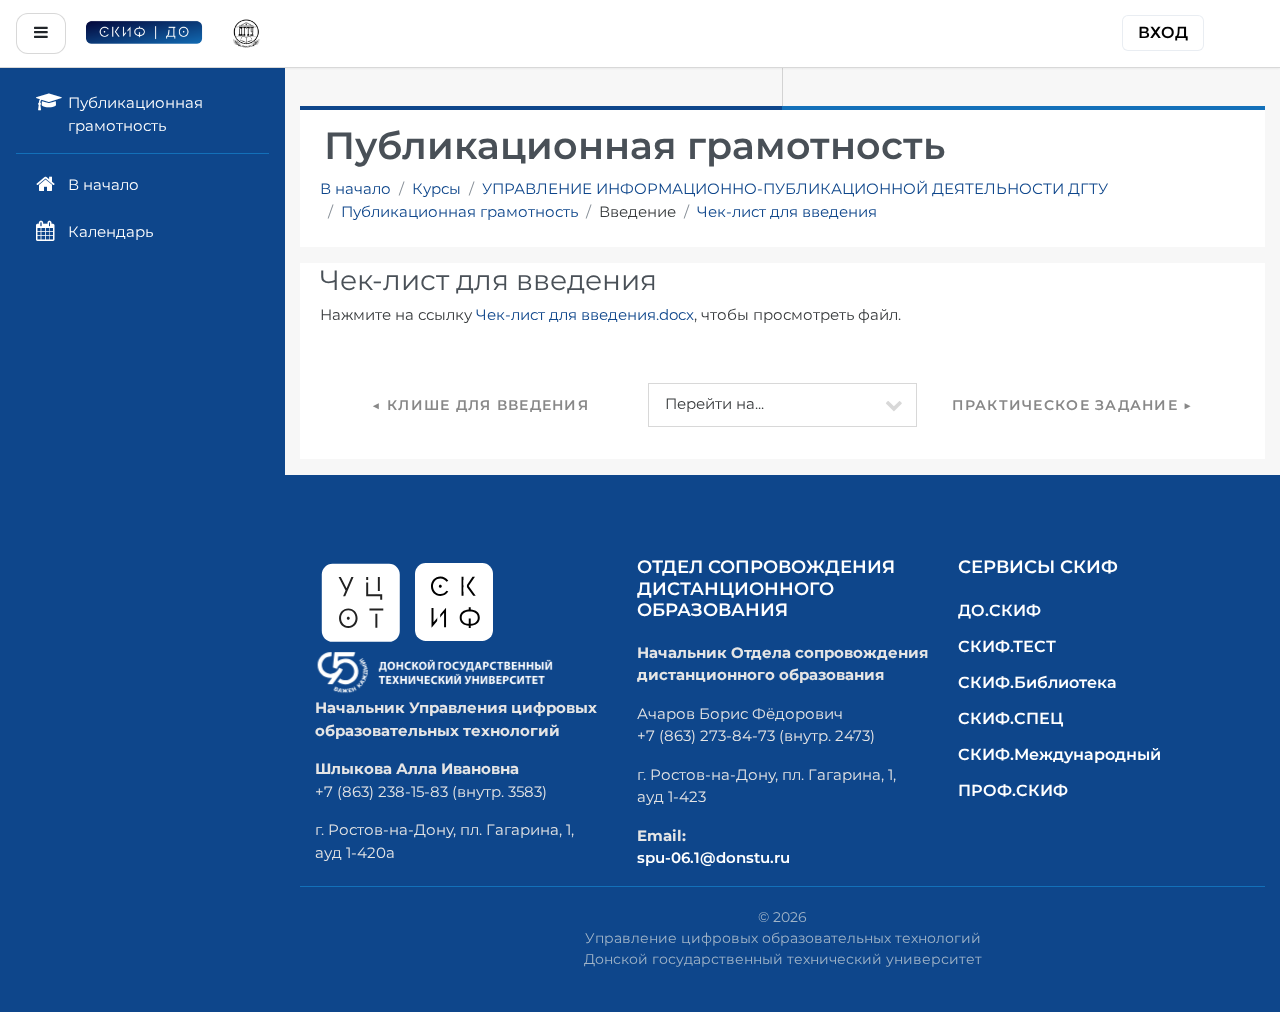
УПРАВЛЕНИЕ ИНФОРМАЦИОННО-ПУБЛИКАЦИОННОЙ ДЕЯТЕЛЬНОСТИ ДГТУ (795, 188)
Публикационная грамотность (459, 211)
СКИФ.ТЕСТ (1007, 646)
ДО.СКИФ (999, 610)
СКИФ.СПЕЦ (1010, 718)
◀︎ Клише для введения (480, 405)
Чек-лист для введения (787, 211)
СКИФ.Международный (1059, 754)
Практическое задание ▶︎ (1072, 405)
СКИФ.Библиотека (1037, 682)
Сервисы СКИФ (1038, 567)
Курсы (436, 188)
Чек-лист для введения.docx (585, 314)
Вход (1163, 32)
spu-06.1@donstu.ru (713, 857)
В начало (355, 188)
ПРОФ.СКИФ (1013, 790)
